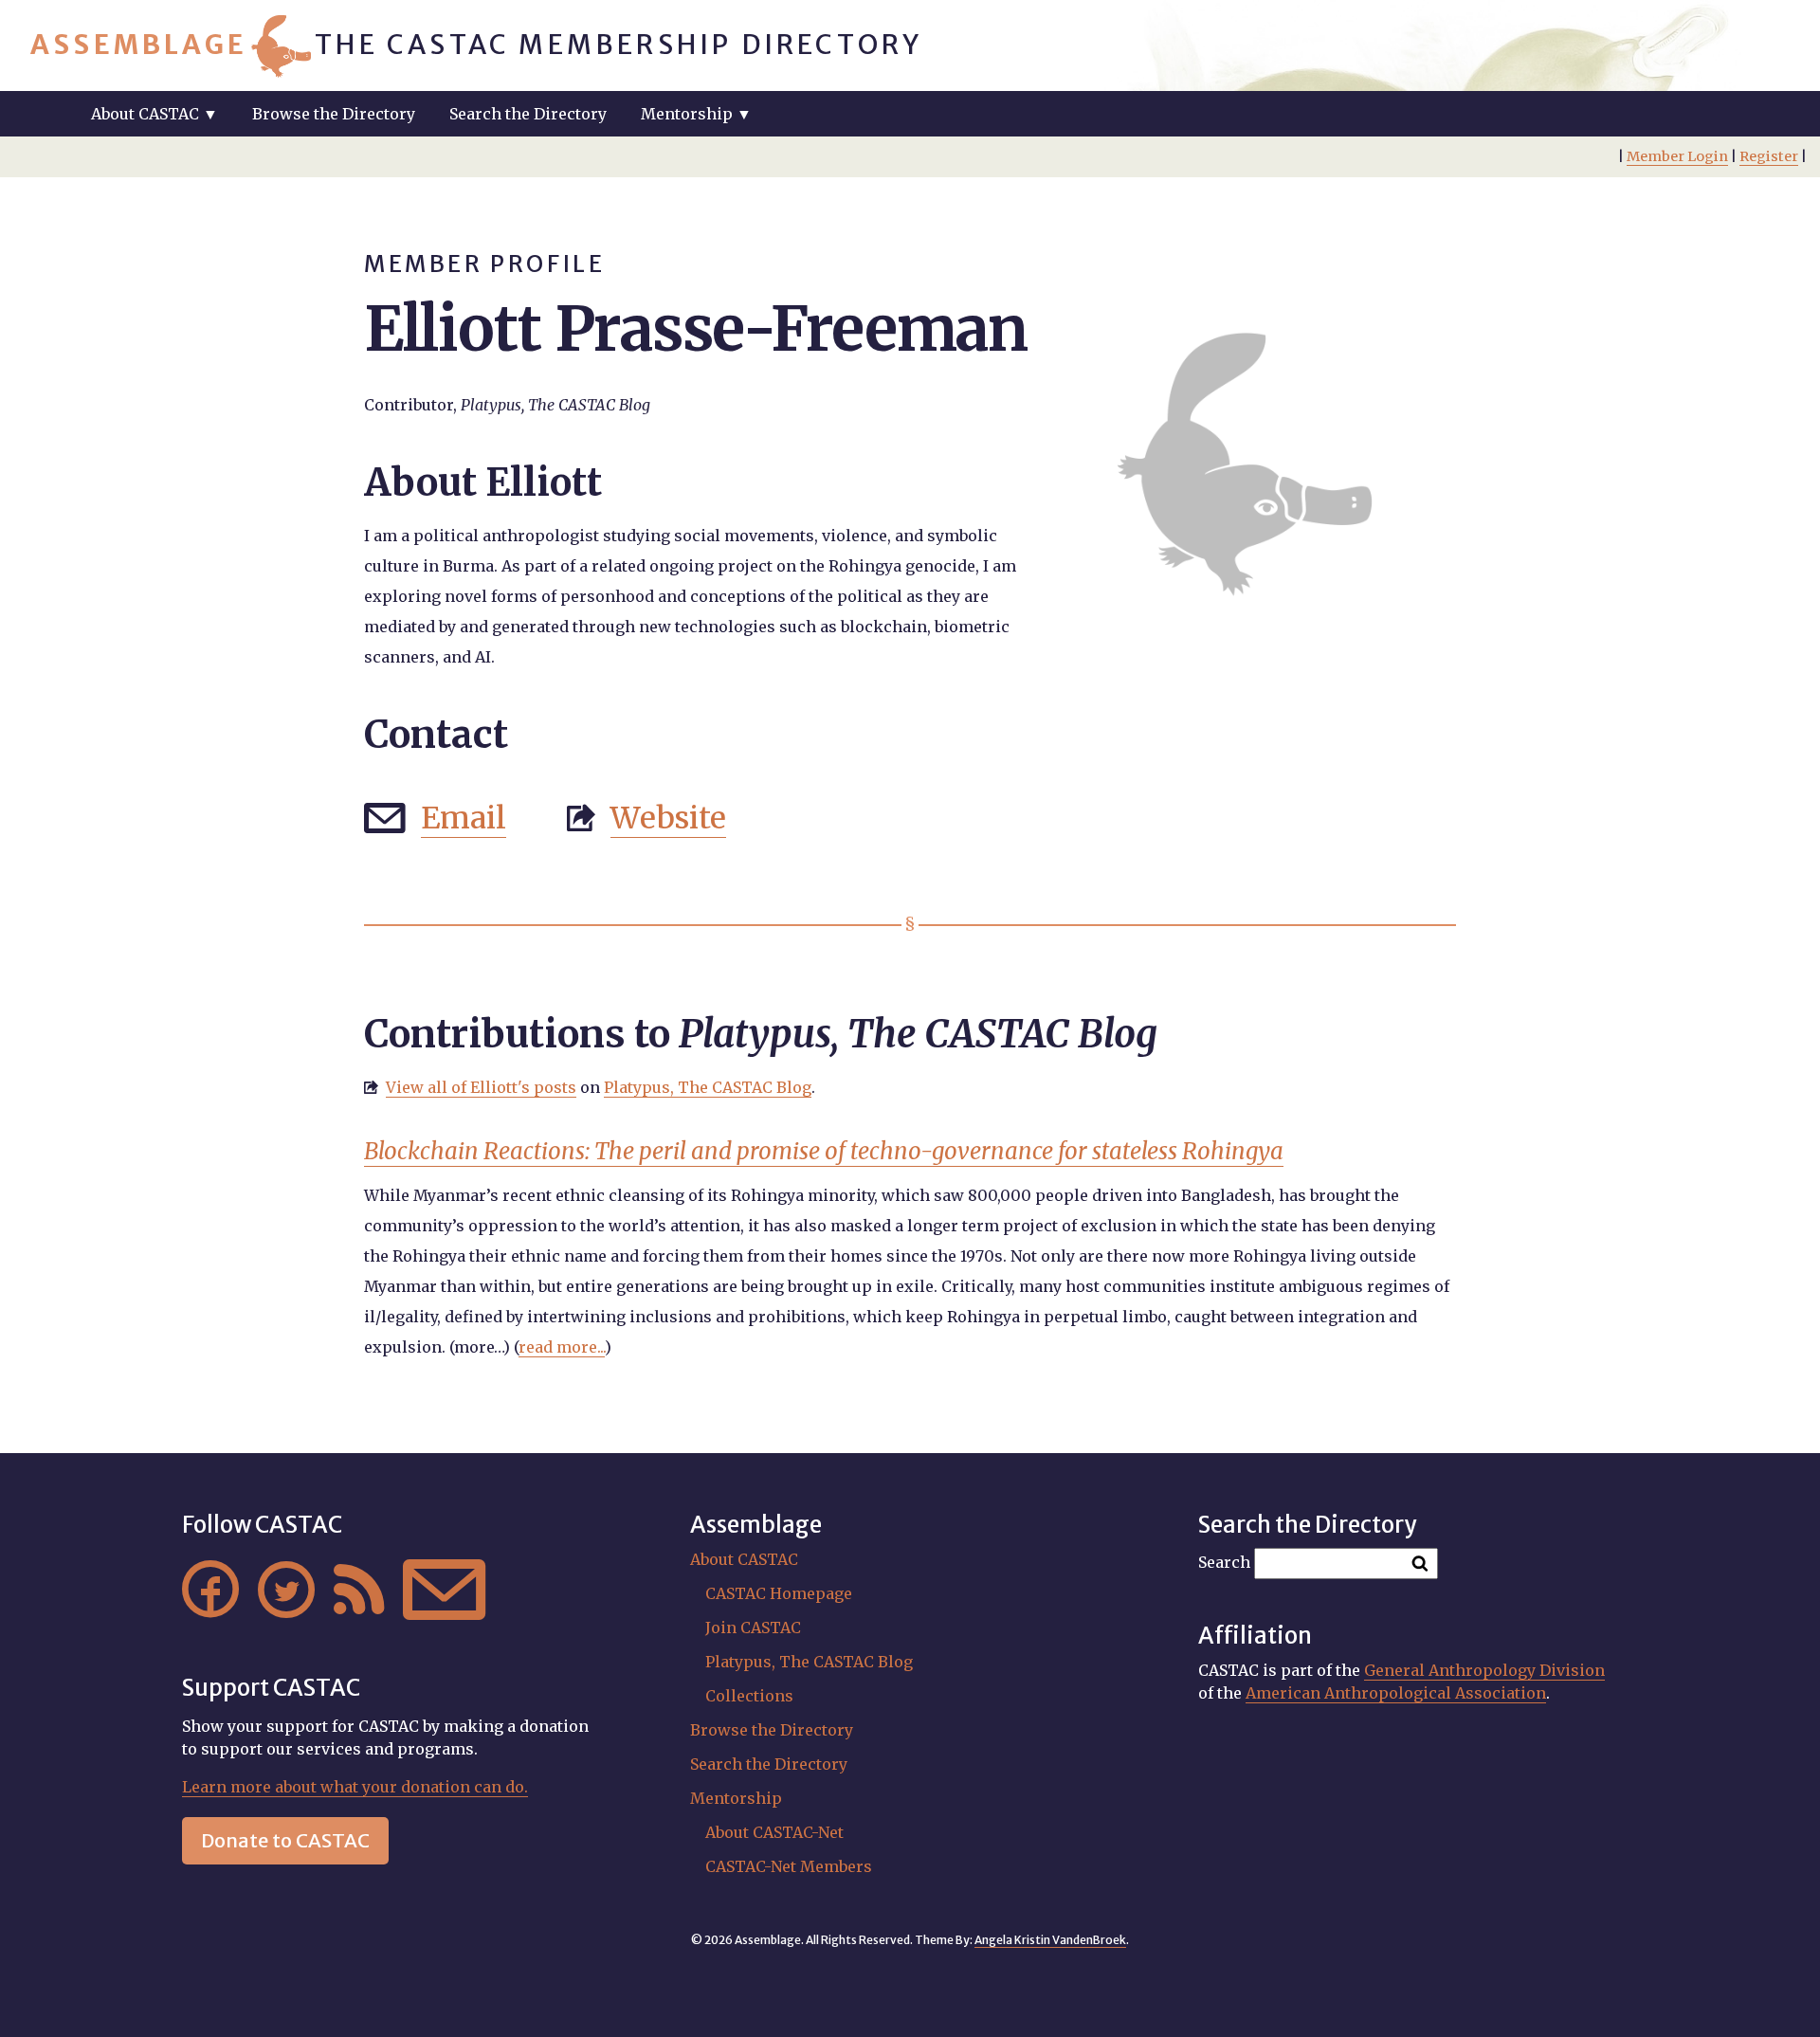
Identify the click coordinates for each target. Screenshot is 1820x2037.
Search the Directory (528, 114)
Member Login (1677, 156)
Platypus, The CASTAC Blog (708, 1087)
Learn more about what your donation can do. (355, 1787)
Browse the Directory (334, 114)
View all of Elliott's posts (481, 1087)
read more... (562, 1347)
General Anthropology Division (1484, 1670)
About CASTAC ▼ (155, 114)
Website (668, 818)
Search (1224, 1562)
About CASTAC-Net (774, 1832)
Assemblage (139, 45)
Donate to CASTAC (285, 1840)
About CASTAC (744, 1559)
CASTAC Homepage (779, 1593)
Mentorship (736, 1798)
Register (1769, 156)
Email (464, 818)
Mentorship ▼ (696, 114)
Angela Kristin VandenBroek (1050, 1940)
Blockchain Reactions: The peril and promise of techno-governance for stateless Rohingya (824, 1151)
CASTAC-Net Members (789, 1866)
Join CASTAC (753, 1628)
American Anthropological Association (1396, 1693)
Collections (749, 1696)
